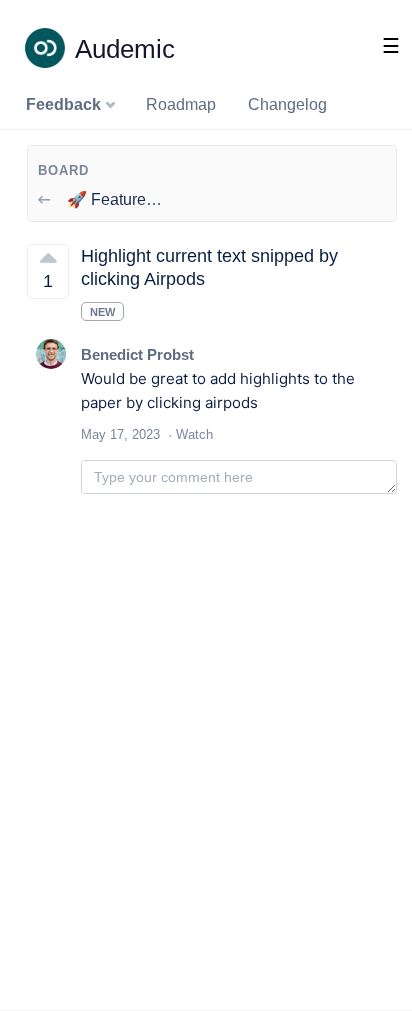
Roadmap (181, 104)
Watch (194, 434)
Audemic (125, 49)
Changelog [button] (287, 104)
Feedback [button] (65, 104)
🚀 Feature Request (136, 199)
